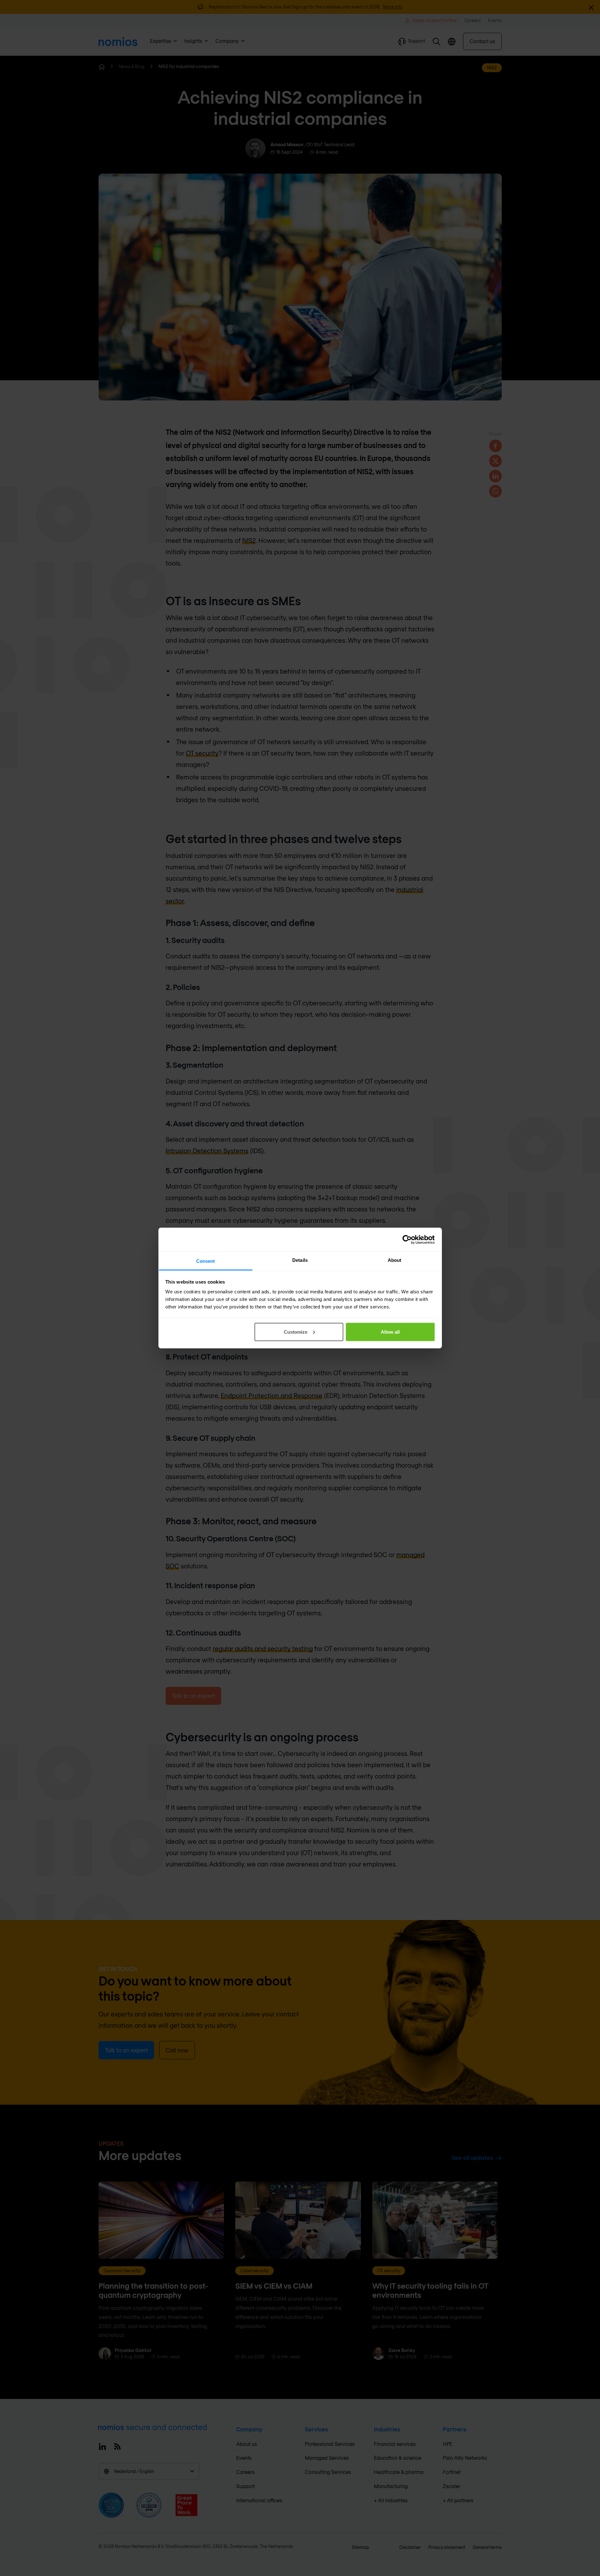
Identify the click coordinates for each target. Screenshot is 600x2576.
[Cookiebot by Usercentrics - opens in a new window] (407, 1239)
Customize (296, 1332)
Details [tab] (300, 1260)
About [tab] (395, 1260)
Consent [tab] (206, 1261)
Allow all (390, 1332)
